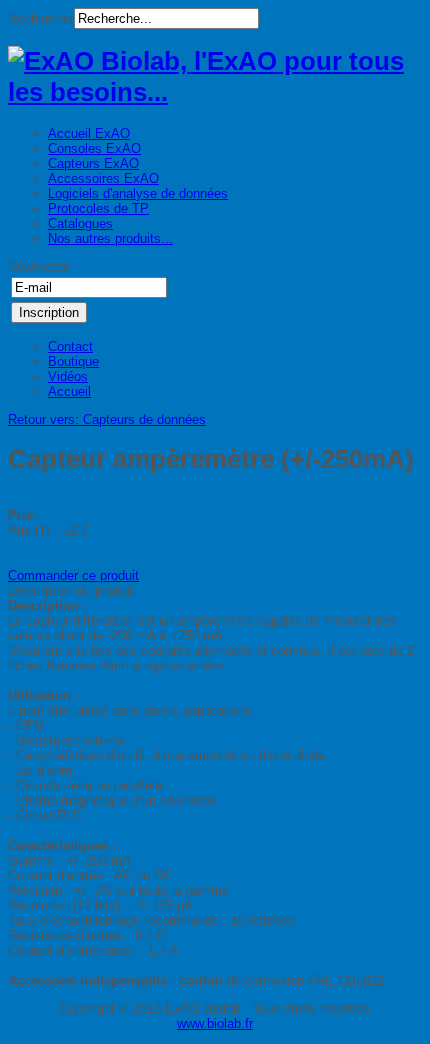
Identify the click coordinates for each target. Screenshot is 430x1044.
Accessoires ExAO (103, 178)
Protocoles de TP (98, 208)
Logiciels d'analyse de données (138, 193)
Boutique (73, 361)
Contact (70, 346)
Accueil (69, 391)
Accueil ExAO (89, 133)
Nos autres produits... (110, 238)
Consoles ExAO (94, 148)
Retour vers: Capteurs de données (107, 419)
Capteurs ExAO (93, 163)
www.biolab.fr (215, 1023)
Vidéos (68, 376)
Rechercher (41, 18)
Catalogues (80, 223)
